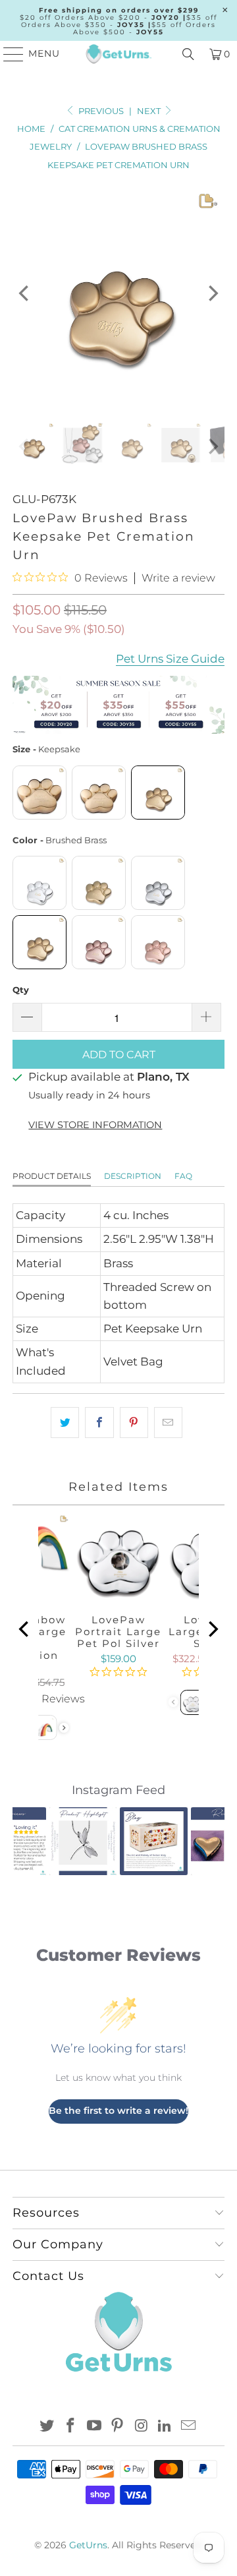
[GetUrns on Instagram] (142, 2427)
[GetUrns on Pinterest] (118, 2427)
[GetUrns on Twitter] (47, 2427)
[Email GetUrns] (188, 2427)
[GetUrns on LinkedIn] (165, 2427)
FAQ (183, 1176)
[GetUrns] (118, 54)
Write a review (178, 578)
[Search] (188, 54)
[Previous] (25, 293)
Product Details (52, 1176)
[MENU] (8, 54)
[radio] (39, 793)
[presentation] (64, 1728)
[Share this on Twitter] (65, 1423)
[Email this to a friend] (168, 1423)
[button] (30, 1841)
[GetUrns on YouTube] (94, 2427)
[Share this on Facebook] (99, 1423)
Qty (21, 990)
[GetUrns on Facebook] (71, 2427)
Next (150, 111)
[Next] (212, 293)
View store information (95, 1125)
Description (133, 1176)
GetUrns (88, 2545)
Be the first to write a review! (118, 2111)
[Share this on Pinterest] (134, 1423)
